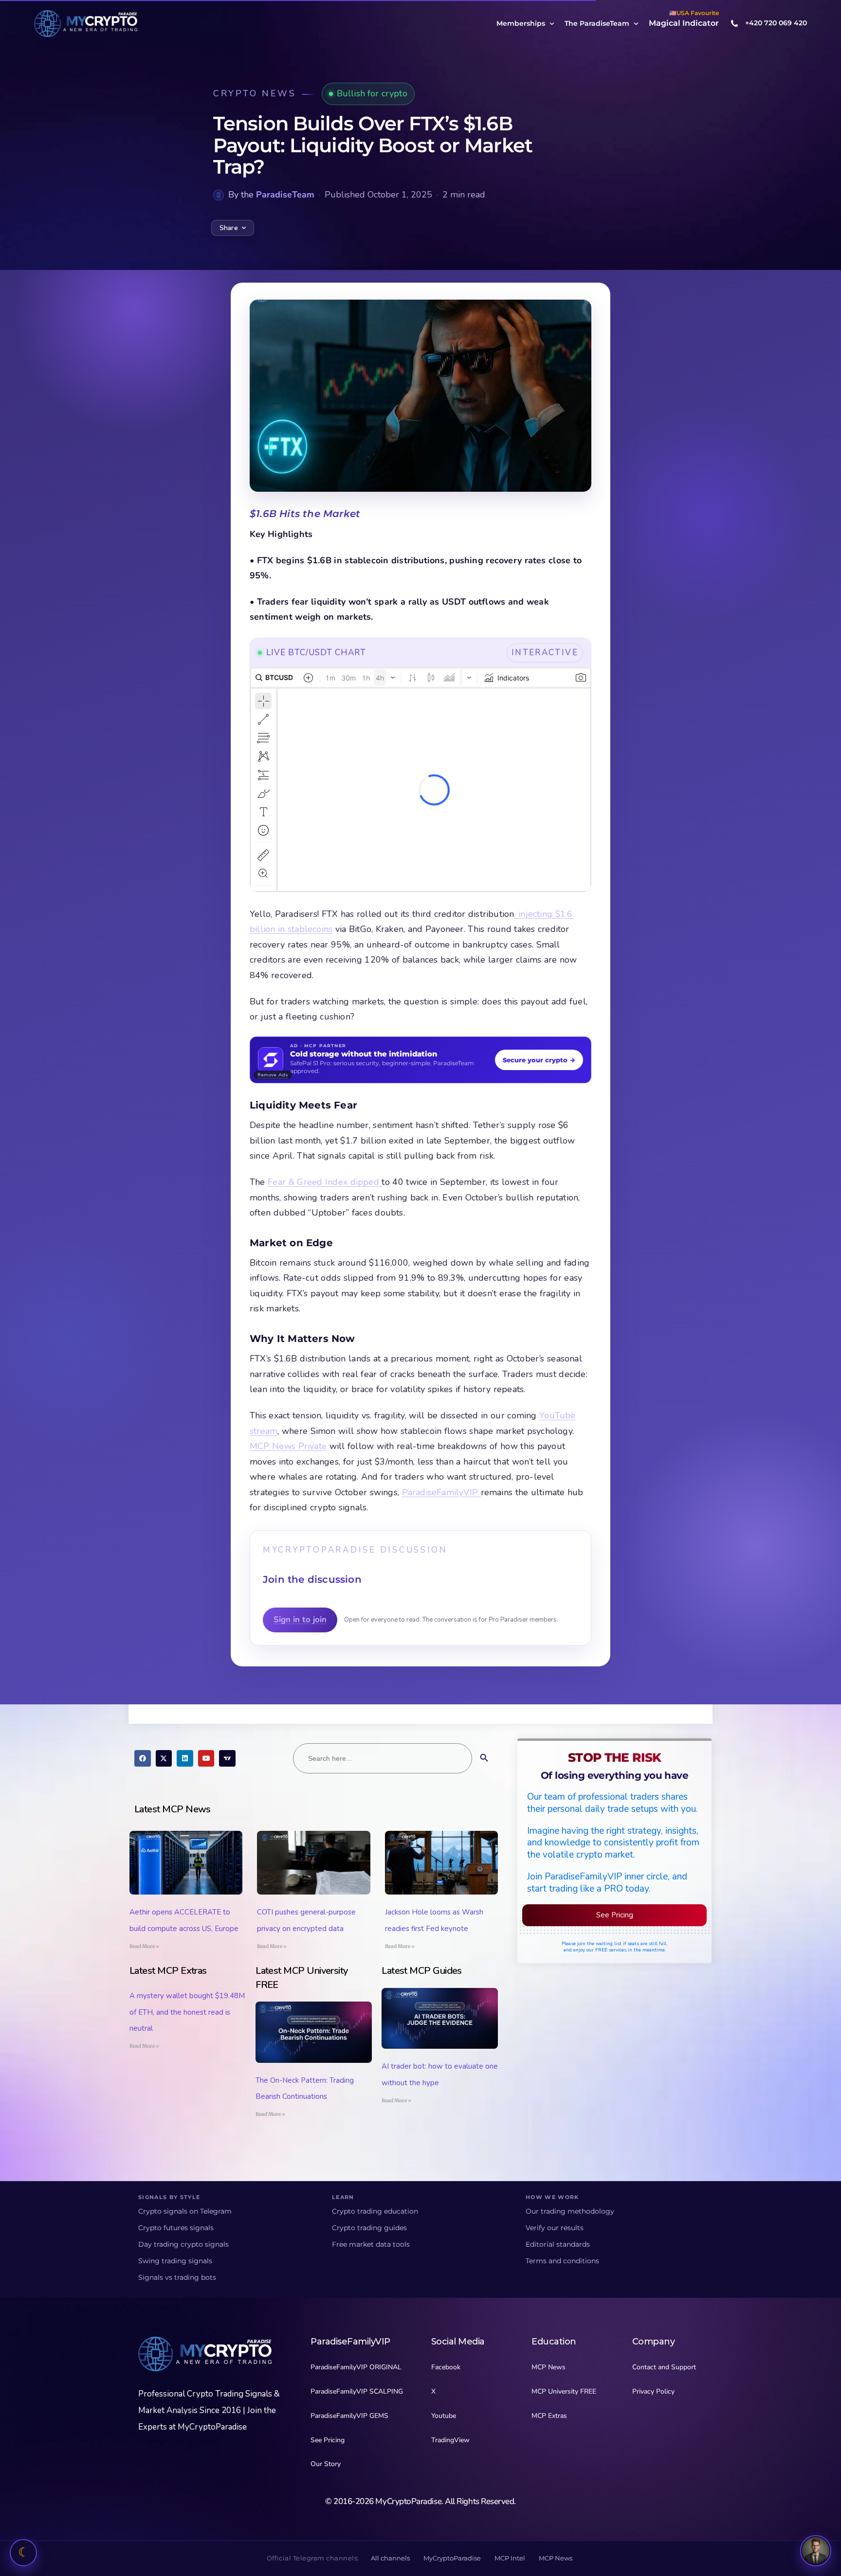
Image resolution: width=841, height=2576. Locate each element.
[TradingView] (227, 1758)
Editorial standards (558, 2244)
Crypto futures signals (176, 2228)
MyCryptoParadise (452, 2558)
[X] (164, 1758)
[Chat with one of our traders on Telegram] (816, 2551)
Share (229, 228)
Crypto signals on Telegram (185, 2211)
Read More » (144, 1946)
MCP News (556, 2558)
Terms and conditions (562, 2261)
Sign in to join (300, 1619)
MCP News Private (288, 1446)
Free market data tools (371, 2244)
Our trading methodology (570, 2211)
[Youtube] (206, 1758)
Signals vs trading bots (177, 2277)
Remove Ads (273, 1075)
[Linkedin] (185, 1758)
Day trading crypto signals (183, 2244)
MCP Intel (510, 2558)
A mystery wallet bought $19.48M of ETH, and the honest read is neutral (187, 2012)
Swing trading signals (175, 2261)
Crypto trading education (375, 2211)
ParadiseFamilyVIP (441, 1492)
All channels (390, 2558)
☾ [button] (24, 2552)
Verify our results (555, 2228)
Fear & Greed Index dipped (325, 1182)
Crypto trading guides (369, 2228)
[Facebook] (143, 1758)
